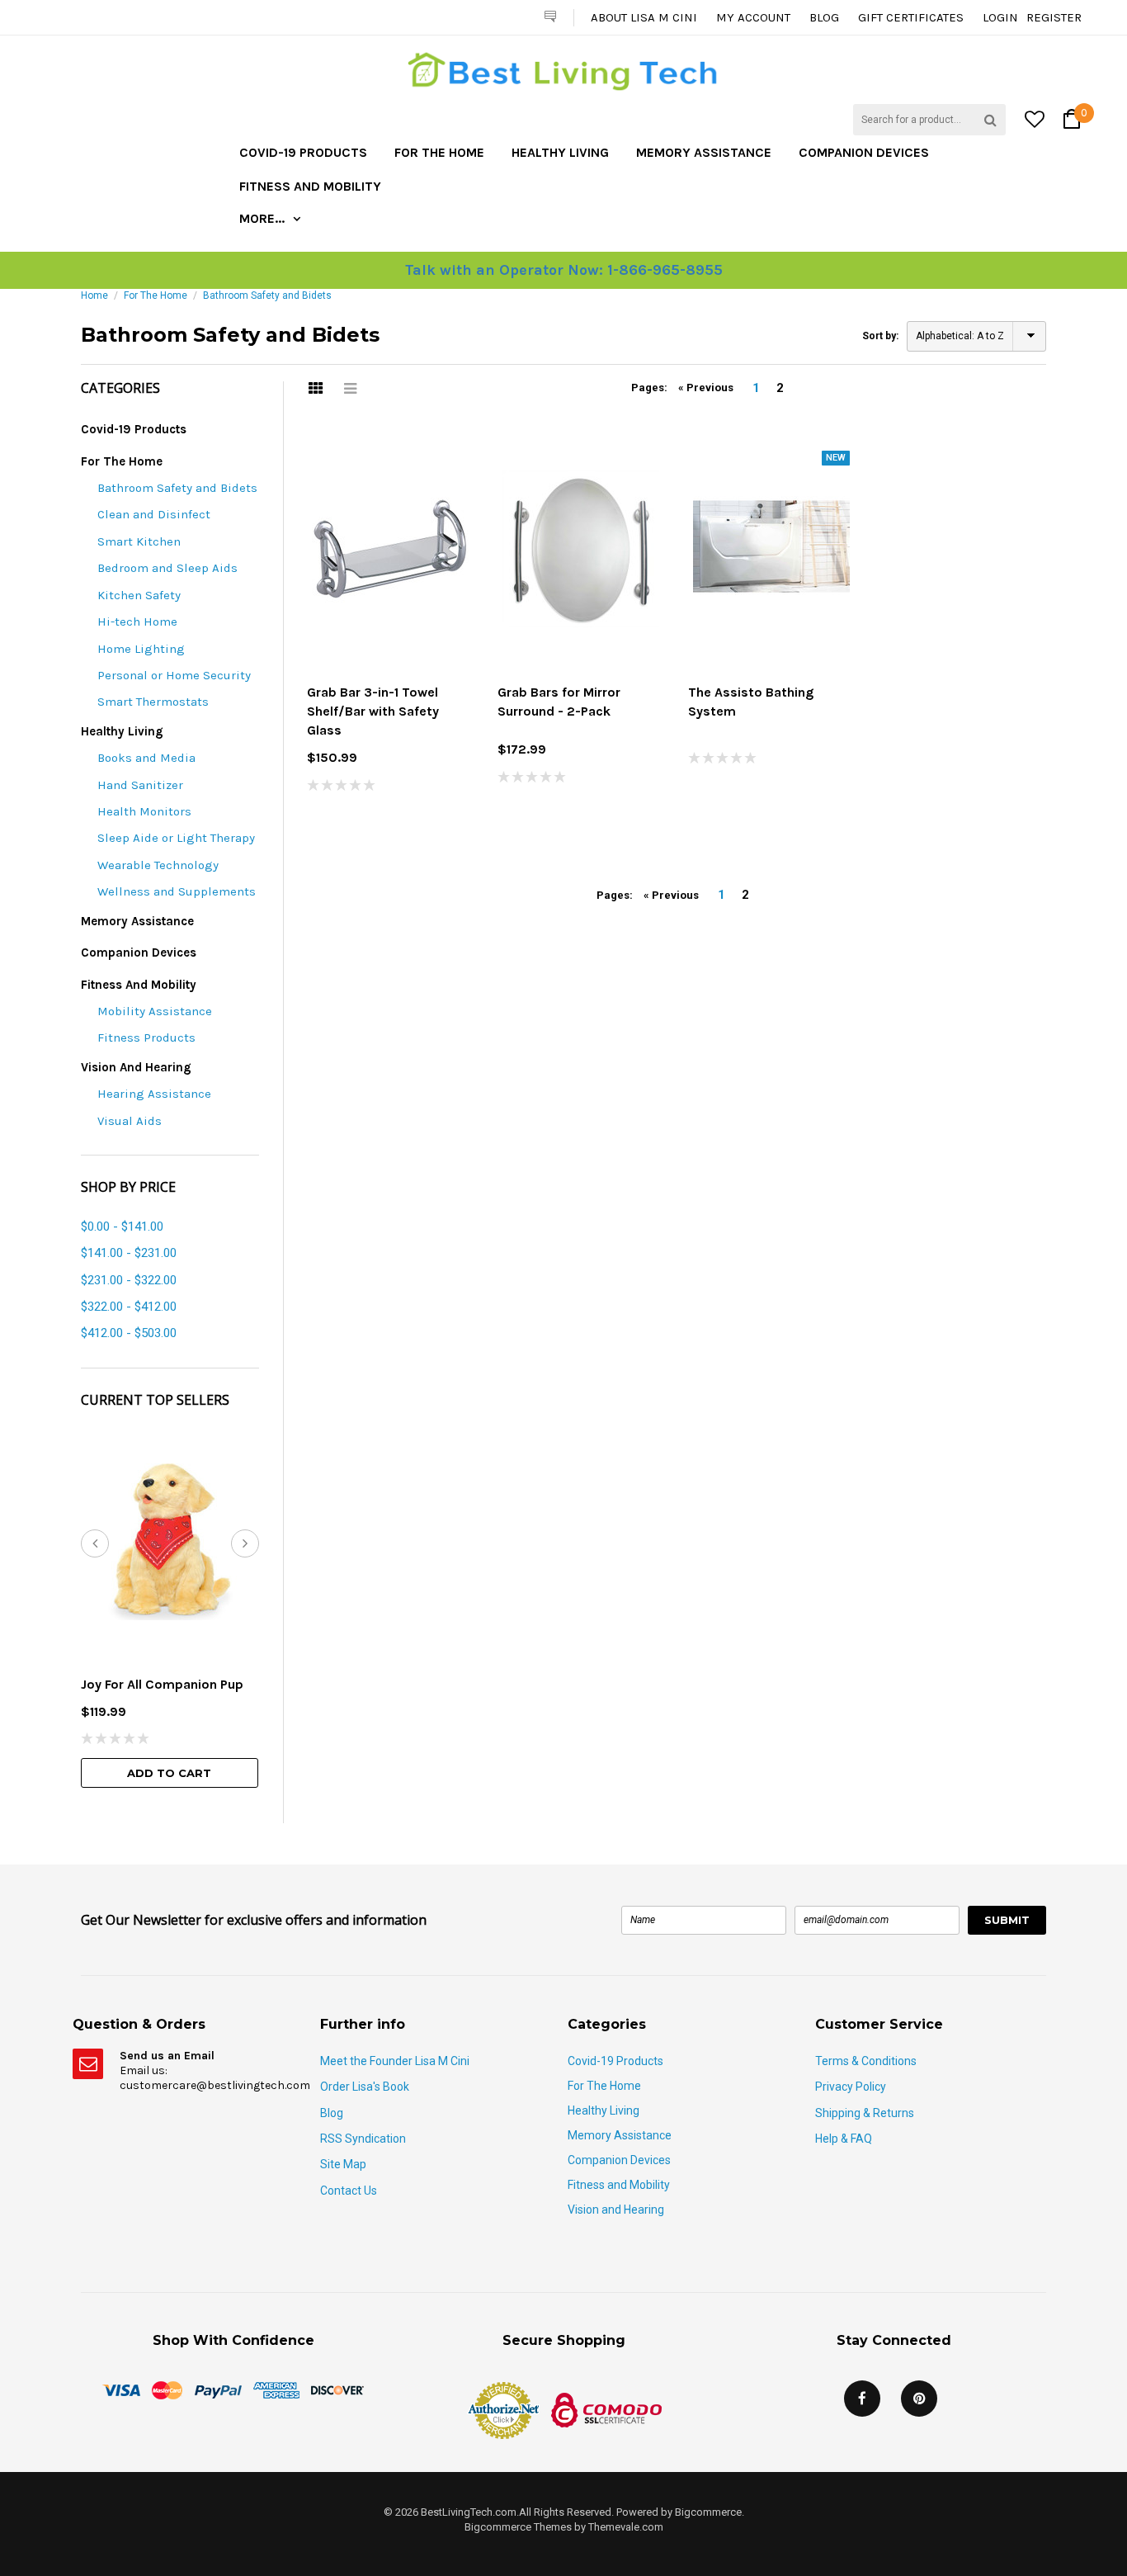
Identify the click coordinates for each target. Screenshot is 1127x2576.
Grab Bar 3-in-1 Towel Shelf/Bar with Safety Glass (373, 711)
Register (1054, 17)
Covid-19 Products (303, 152)
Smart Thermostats (153, 702)
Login (1000, 17)
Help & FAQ (844, 2139)
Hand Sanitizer (140, 785)
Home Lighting (141, 649)
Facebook (862, 2399)
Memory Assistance (704, 152)
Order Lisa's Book (365, 2087)
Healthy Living (560, 152)
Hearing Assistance (154, 1094)
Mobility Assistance (155, 1011)
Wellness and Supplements (177, 891)
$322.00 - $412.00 (129, 1307)
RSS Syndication (363, 2139)
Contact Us (349, 2191)
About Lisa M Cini (644, 17)
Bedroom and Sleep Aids (167, 568)
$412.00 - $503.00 (129, 1333)
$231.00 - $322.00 (129, 1280)
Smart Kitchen (139, 541)
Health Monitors (144, 811)
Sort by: (880, 336)
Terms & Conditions (866, 2061)
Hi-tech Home (137, 622)
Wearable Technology (158, 865)
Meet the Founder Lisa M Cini (395, 2061)
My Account (753, 17)
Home (94, 295)
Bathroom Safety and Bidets (177, 488)
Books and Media (146, 758)
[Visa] (121, 2389)
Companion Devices (864, 152)
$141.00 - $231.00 (129, 1253)
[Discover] (337, 2389)
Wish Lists (310, 366)
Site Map (343, 2164)
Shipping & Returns (865, 2113)
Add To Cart (169, 1773)
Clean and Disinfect (154, 514)
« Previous (706, 388)
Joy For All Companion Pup (162, 1684)
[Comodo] (606, 2409)
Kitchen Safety (139, 595)
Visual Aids (130, 1121)
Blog (824, 17)
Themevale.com (626, 2527)
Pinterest (919, 2399)
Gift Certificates (911, 17)
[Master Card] (167, 2389)
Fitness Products (146, 1037)
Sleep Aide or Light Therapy (176, 838)
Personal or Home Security (174, 675)
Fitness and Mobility (310, 186)
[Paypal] (218, 2389)
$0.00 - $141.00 (122, 1227)
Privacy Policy (851, 2087)
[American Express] (276, 2389)
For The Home (439, 152)
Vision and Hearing (136, 1067)
